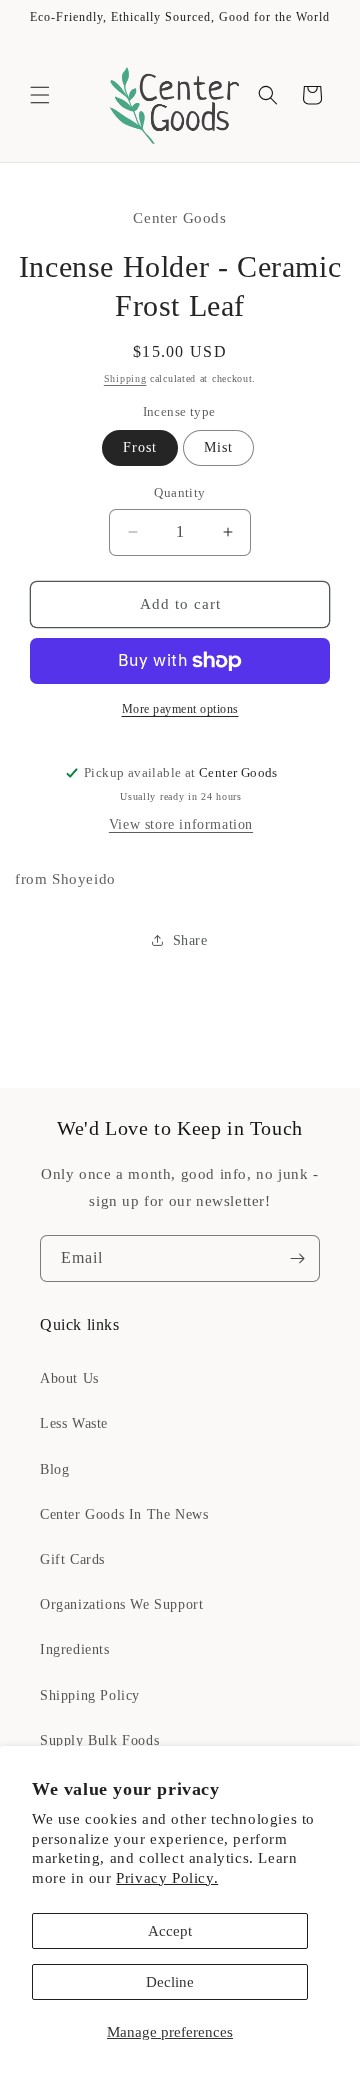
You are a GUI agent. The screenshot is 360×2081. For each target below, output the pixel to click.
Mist (218, 447)
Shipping (125, 378)
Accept (170, 1931)
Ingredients (75, 1649)
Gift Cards (72, 1559)
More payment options (180, 709)
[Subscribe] (297, 1258)
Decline (170, 1982)
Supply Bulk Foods (99, 1740)
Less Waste (74, 1423)
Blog (54, 1469)
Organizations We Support (121, 1604)
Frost (140, 447)
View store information (181, 824)
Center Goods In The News (124, 1514)
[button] (40, 95)
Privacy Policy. (167, 1878)
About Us (69, 1378)
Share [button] (190, 940)
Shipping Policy (90, 1695)
